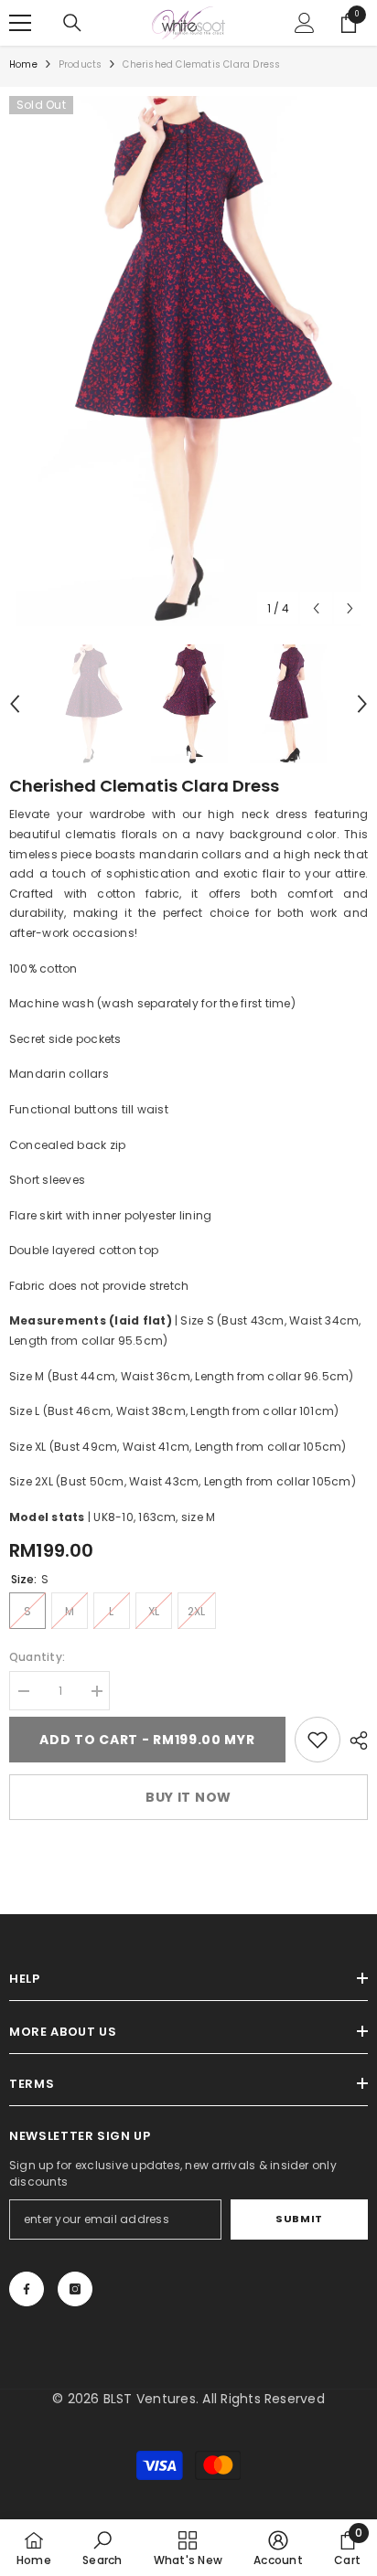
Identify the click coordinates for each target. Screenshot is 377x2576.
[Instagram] (75, 2289)
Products (81, 64)
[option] (188, 361)
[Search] (72, 23)
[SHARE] (354, 1740)
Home (23, 64)
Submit (299, 2219)
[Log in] (305, 23)
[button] (316, 608)
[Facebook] (27, 2289)
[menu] (20, 23)
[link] (318, 1740)
